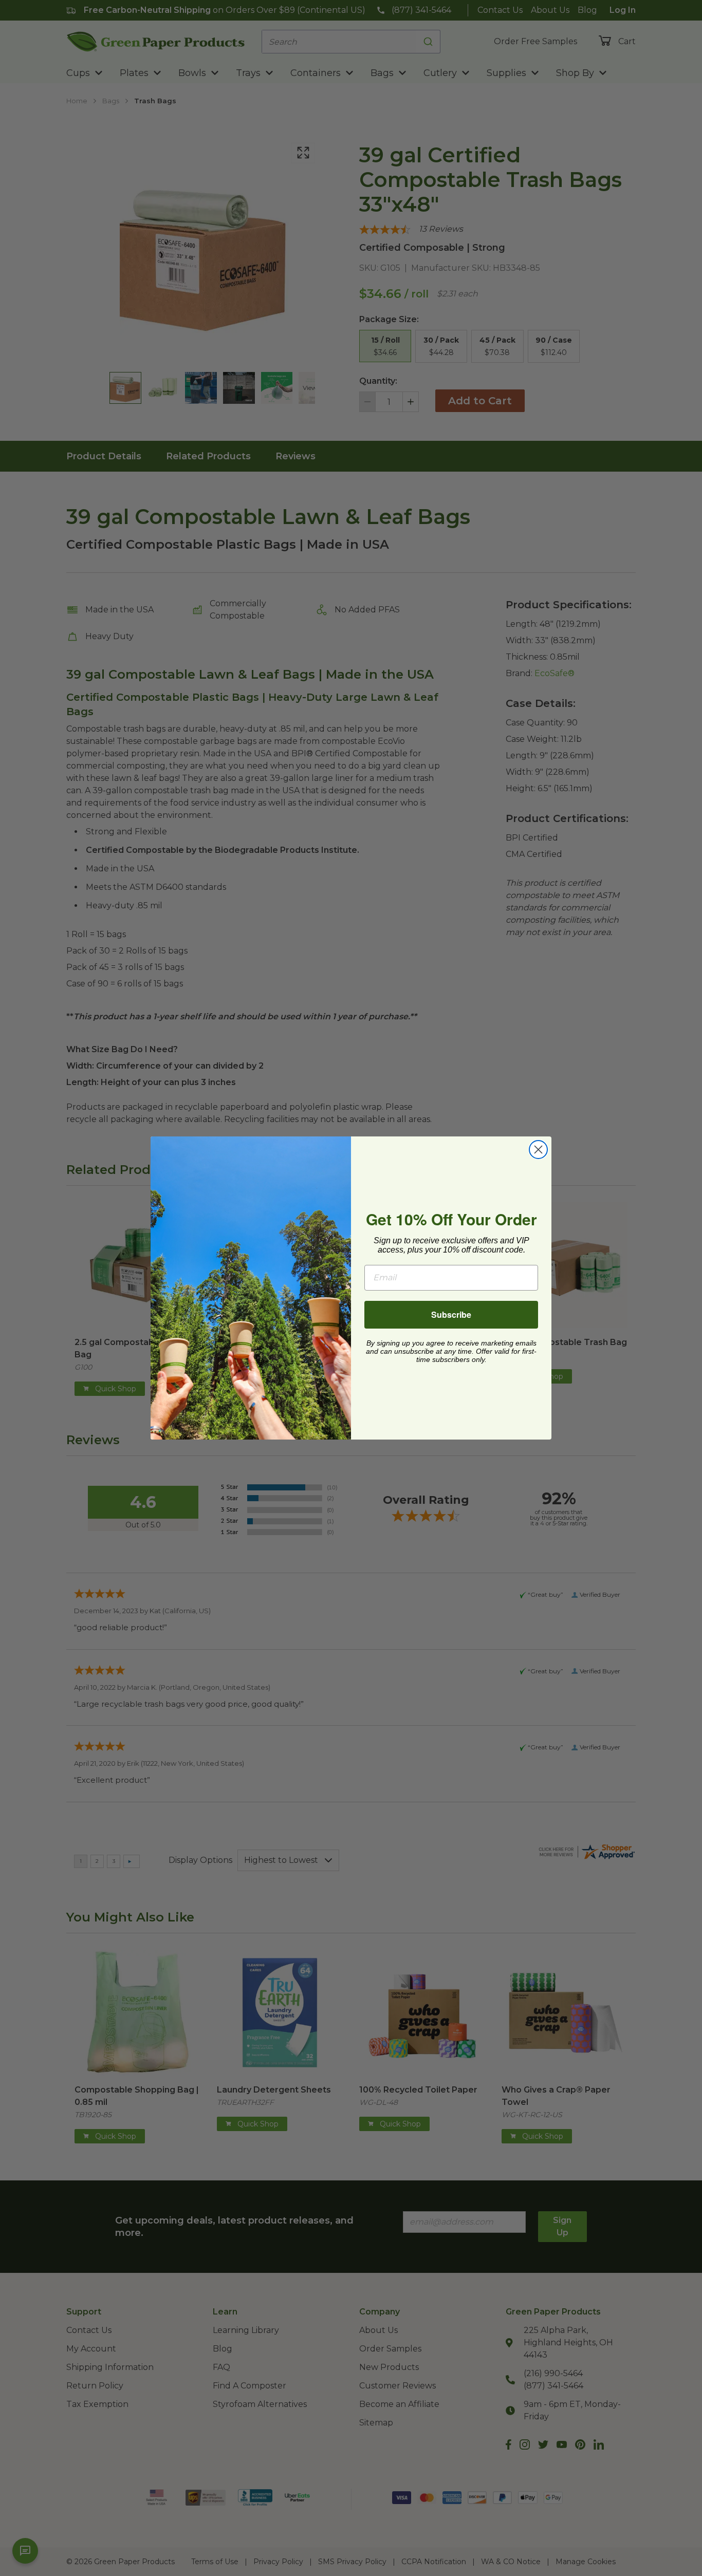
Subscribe (451, 1314)
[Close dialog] (538, 1150)
